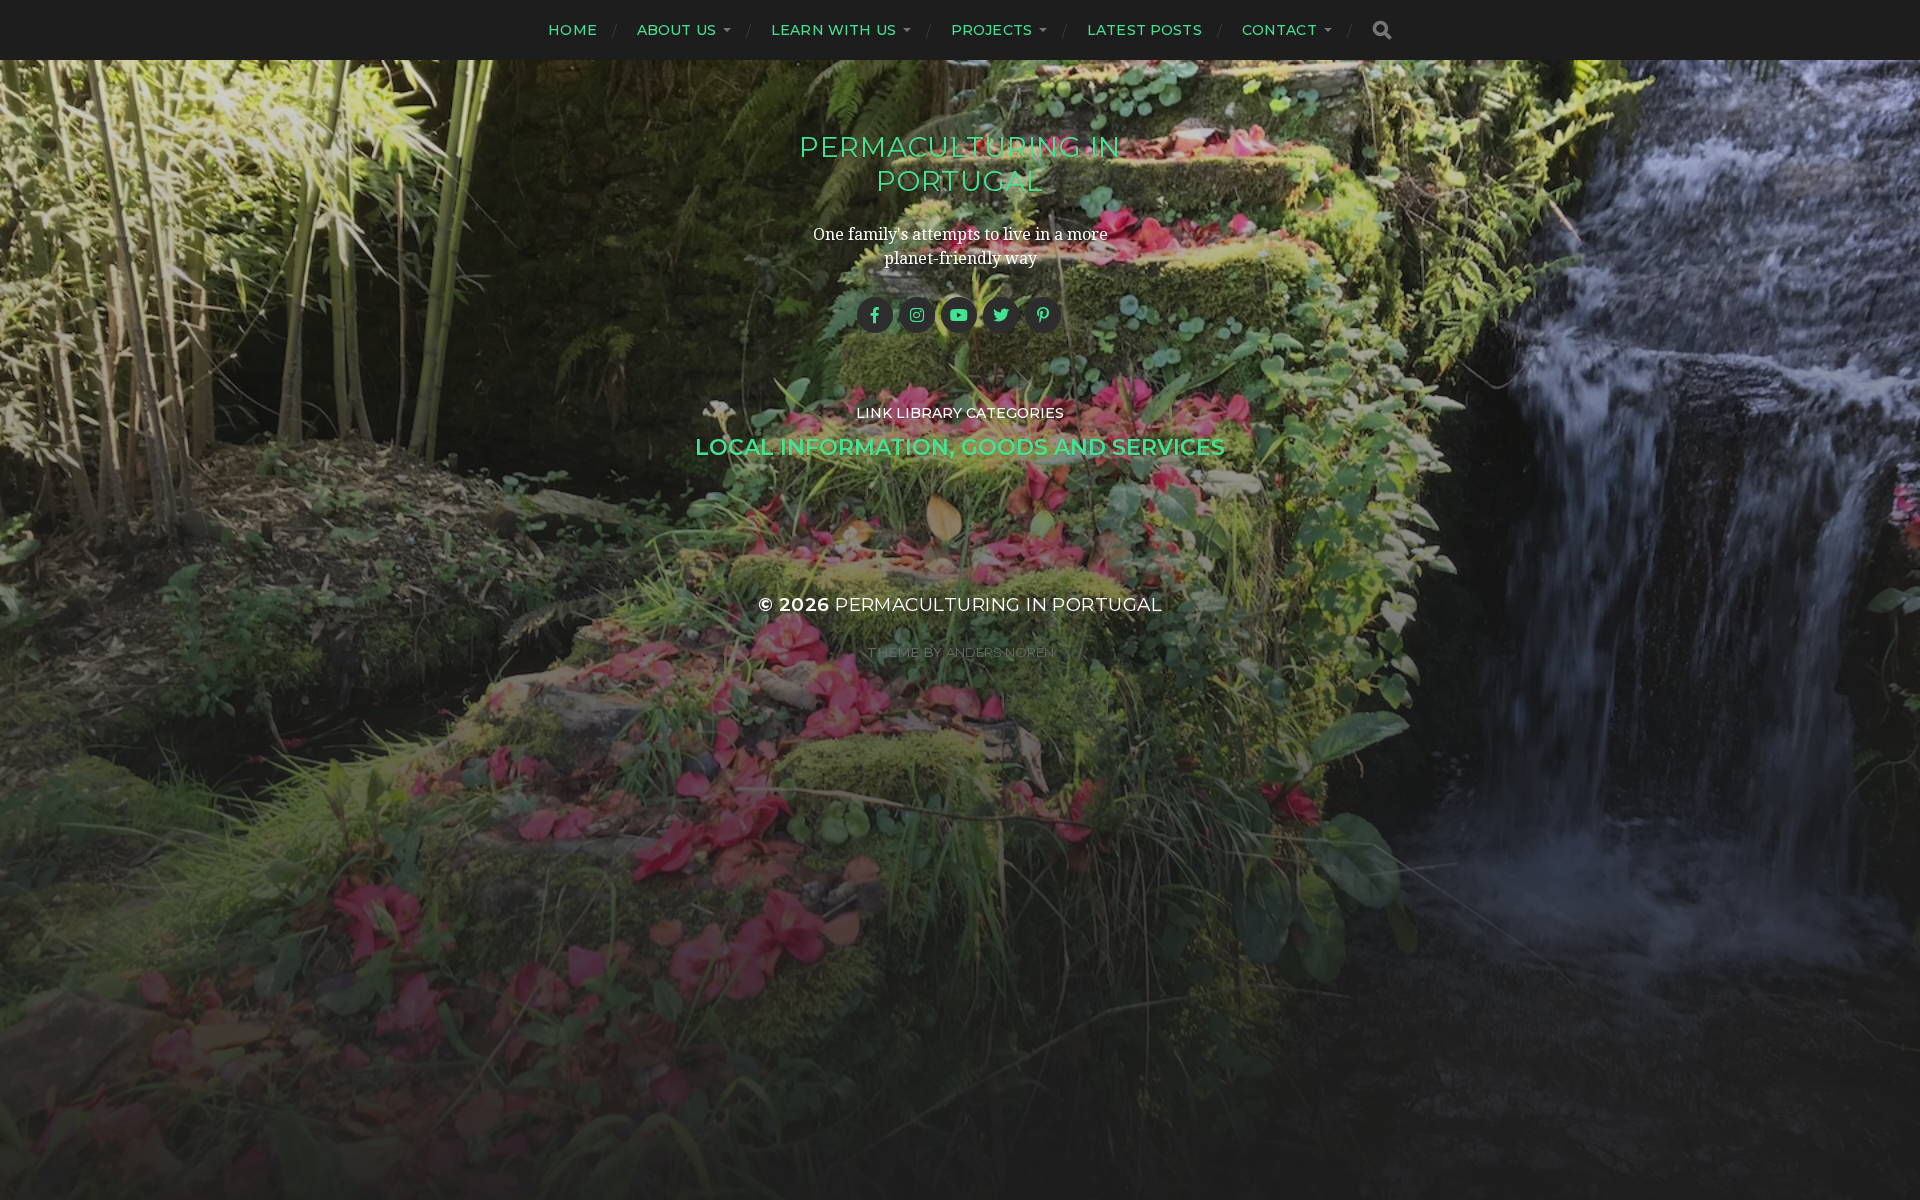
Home (572, 30)
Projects (991, 30)
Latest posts (1144, 30)
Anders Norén (1000, 652)
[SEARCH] (1382, 30)
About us (676, 30)
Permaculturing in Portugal (960, 164)
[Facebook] (875, 315)
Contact (1279, 30)
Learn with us (833, 30)
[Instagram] (917, 315)
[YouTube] (959, 315)
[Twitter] (1001, 315)
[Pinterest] (1043, 315)
